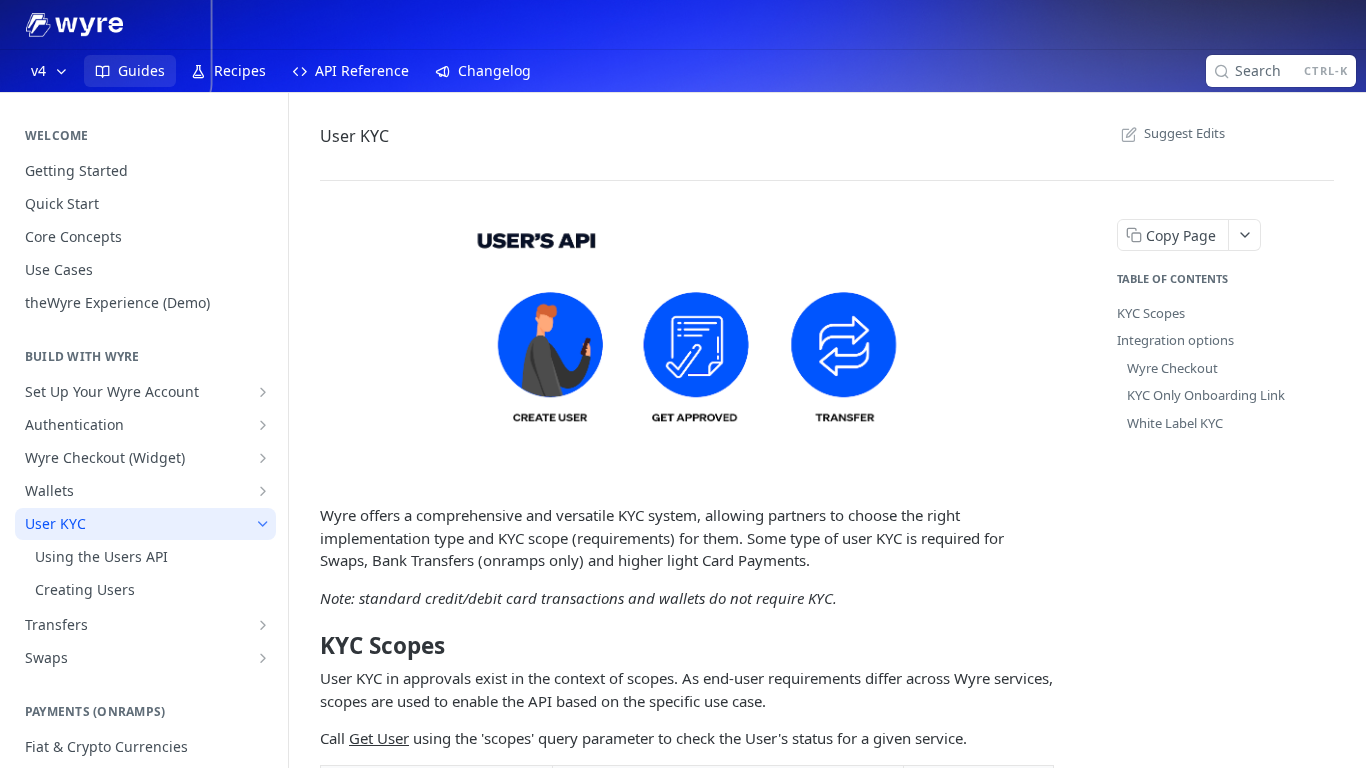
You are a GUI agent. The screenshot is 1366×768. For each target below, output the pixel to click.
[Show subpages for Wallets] (263, 491)
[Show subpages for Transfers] (263, 625)
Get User (379, 738)
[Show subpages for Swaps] (263, 658)
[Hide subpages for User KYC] (263, 524)
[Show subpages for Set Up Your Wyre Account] (263, 392)
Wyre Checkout (1172, 368)
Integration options (1175, 340)
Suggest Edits (1184, 133)
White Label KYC (1175, 423)
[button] (687, 348)
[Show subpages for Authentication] (263, 425)
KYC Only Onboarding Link (1206, 395)
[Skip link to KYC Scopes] (306, 645)
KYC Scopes (1151, 313)
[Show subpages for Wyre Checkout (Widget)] (263, 458)
